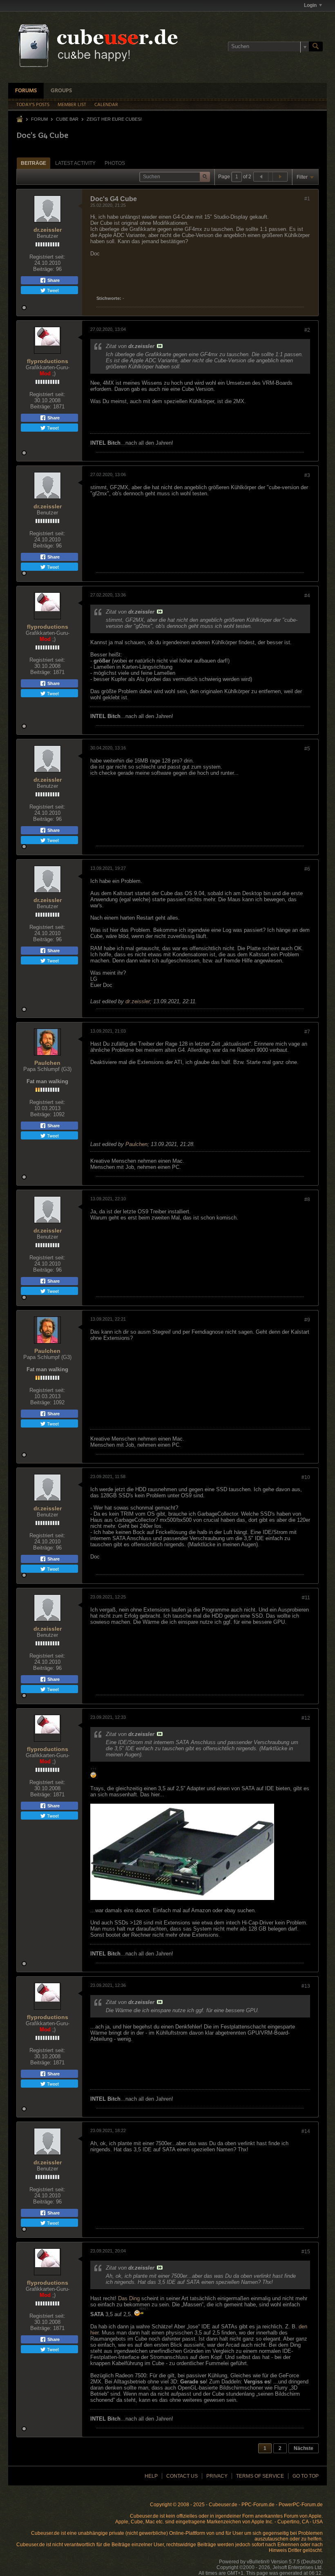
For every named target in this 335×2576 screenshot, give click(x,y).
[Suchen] (316, 47)
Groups (61, 91)
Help (151, 2476)
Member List (72, 105)
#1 (307, 199)
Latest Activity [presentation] (75, 163)
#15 (306, 2252)
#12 (306, 1718)
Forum (39, 119)
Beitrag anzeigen (160, 346)
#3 (307, 475)
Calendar (106, 105)
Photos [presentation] (115, 163)
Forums (26, 91)
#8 (307, 1199)
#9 (307, 1320)
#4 (307, 596)
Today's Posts (33, 105)
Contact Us (182, 2476)
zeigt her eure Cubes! (114, 119)
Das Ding (129, 2298)
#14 (306, 2131)
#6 (307, 869)
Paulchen (47, 1063)
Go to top (306, 2476)
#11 (306, 1598)
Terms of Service (260, 2476)
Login (310, 5)
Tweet (52, 290)
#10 (306, 1477)
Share (53, 280)
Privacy (217, 2476)
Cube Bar (67, 119)
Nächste (304, 2448)
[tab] (33, 163)
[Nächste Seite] (280, 177)
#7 (307, 1032)
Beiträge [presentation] (33, 163)
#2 (307, 330)
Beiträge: (44, 269)
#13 (306, 1986)
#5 (307, 749)
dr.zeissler (48, 230)
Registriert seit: (47, 257)
